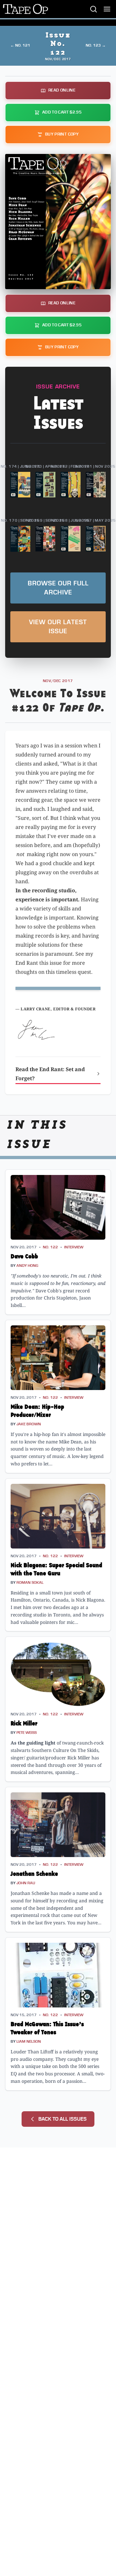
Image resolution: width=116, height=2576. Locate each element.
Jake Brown (29, 1424)
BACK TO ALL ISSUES (63, 2119)
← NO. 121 (20, 45)
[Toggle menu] (107, 9)
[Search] (93, 9)
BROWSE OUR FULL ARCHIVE (58, 588)
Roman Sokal (30, 1583)
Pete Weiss (27, 1733)
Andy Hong (27, 1266)
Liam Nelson (29, 2042)
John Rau (26, 1883)
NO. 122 (50, 1247)
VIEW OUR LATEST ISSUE (58, 627)
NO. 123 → (96, 45)
